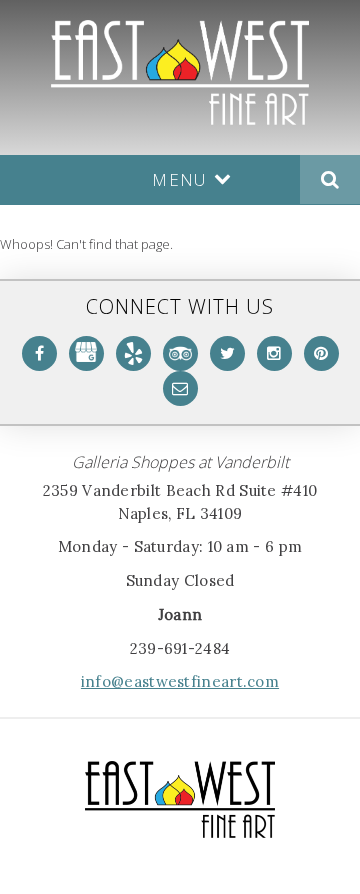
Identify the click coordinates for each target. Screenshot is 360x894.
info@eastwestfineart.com (180, 681)
